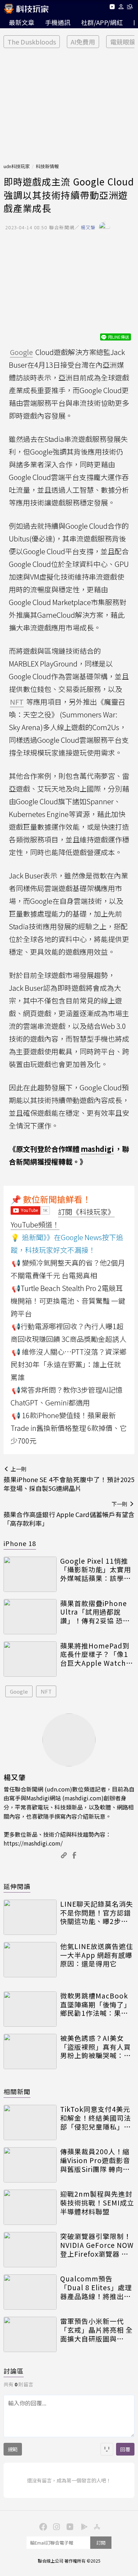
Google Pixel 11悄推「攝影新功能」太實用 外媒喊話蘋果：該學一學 (96, 1570)
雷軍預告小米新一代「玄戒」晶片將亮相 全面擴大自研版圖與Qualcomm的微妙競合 (97, 2330)
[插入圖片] (107, 2449)
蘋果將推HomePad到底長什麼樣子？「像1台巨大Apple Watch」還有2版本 (97, 1654)
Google (19, 1691)
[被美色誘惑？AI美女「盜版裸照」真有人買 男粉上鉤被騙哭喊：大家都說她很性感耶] (30, 2051)
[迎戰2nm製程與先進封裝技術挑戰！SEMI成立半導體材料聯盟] (30, 2207)
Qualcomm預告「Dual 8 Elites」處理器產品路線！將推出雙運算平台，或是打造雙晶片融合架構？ (96, 2287)
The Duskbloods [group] (32, 42)
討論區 (14, 2371)
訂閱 (101, 2543)
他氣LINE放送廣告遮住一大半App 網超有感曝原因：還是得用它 (97, 1955)
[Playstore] (82, 2526)
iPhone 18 (20, 1543)
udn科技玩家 (17, 166)
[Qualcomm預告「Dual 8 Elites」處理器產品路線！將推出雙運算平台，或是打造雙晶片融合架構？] (30, 2292)
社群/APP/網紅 (102, 22)
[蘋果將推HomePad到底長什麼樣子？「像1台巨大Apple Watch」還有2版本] (30, 1659)
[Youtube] (112, 8)
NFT (46, 1691)
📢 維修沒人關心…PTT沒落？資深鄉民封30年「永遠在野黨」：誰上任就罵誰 (68, 1364)
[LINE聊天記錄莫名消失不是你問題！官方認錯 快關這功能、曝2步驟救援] (30, 1917)
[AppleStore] (96, 2526)
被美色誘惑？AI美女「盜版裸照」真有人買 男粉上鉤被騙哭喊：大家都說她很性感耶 (96, 2047)
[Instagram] (56, 2526)
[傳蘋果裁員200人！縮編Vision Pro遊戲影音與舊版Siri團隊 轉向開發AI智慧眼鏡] (30, 2165)
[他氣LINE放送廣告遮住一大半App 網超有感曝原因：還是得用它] (30, 1960)
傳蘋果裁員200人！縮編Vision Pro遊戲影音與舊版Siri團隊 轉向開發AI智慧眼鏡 (95, 2160)
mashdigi (97, 1149)
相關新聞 (17, 2091)
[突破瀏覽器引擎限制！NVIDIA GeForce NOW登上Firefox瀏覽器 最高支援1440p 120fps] (30, 2250)
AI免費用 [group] (83, 42)
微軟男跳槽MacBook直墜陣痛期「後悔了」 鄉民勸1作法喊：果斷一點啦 (96, 2004)
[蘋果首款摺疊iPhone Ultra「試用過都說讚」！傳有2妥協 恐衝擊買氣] (30, 1617)
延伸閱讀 (17, 1886)
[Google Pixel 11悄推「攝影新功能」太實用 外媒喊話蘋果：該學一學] (30, 1574)
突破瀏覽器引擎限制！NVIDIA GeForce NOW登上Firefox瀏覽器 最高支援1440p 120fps (97, 2245)
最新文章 (22, 22)
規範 (13, 2449)
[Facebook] (42, 2526)
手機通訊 (58, 22)
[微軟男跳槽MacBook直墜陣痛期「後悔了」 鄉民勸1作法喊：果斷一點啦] (30, 2009)
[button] (121, 8)
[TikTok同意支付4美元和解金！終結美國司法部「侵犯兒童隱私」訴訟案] (30, 2122)
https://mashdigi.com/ (33, 1843)
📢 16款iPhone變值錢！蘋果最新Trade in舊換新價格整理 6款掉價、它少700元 (69, 1428)
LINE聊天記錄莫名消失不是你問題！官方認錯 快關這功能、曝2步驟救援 (97, 1913)
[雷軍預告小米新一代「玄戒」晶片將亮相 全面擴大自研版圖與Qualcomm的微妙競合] (30, 2334)
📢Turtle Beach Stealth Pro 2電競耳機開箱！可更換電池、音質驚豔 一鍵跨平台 (68, 1301)
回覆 (125, 2449)
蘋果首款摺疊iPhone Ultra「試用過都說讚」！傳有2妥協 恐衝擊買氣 (95, 1612)
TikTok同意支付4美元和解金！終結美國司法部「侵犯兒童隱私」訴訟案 (96, 2118)
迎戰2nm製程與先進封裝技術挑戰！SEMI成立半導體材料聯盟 (97, 2203)
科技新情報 (47, 166)
